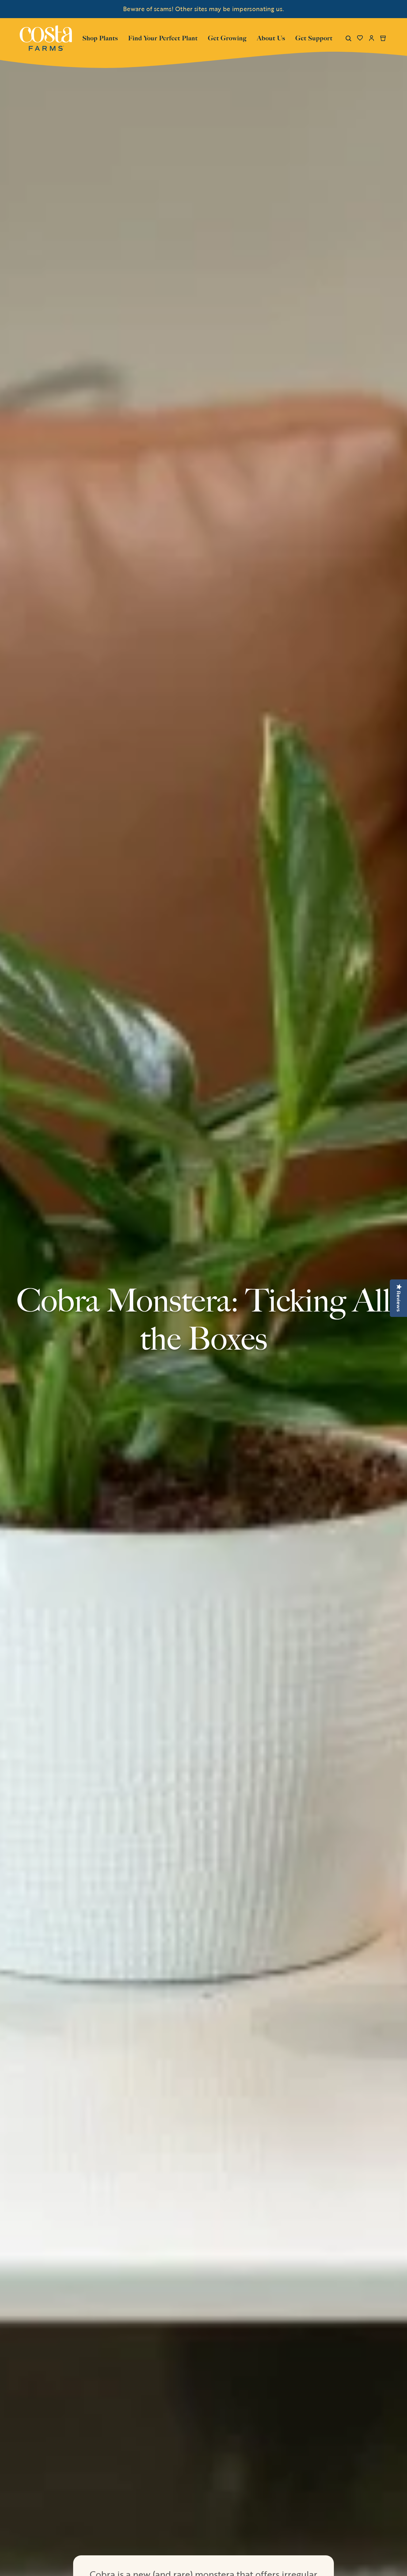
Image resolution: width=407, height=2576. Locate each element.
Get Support (314, 37)
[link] (46, 38)
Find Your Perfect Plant (163, 38)
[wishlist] (360, 38)
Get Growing (227, 38)
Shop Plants (100, 37)
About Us (271, 37)
